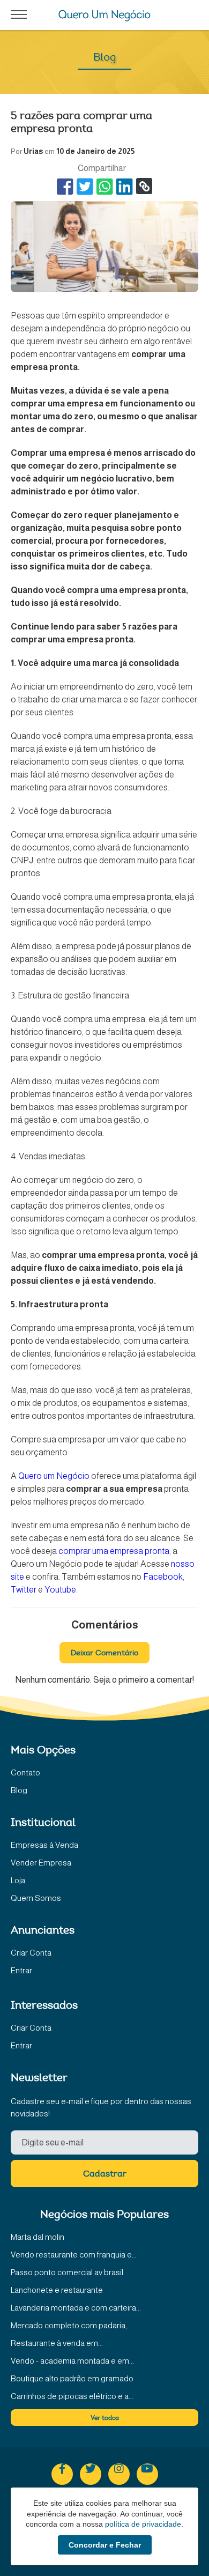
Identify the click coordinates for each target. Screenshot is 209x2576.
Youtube (60, 1590)
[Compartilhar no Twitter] (85, 186)
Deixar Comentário (104, 1654)
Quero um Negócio (54, 1476)
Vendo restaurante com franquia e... (74, 2255)
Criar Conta (31, 1953)
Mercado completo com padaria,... (71, 2325)
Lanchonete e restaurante (57, 2290)
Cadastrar (105, 2174)
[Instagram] (119, 2474)
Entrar (21, 1970)
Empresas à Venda (44, 1845)
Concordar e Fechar (105, 2545)
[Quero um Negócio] (105, 16)
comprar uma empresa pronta (114, 1551)
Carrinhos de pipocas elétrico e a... (72, 2396)
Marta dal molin (38, 2237)
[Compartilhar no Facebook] (65, 186)
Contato (25, 1772)
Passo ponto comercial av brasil (67, 2272)
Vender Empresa (41, 1863)
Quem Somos (36, 1898)
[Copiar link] (144, 186)
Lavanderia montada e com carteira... (76, 2308)
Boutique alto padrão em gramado (72, 2378)
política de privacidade (143, 2524)
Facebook (163, 1577)
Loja (18, 1880)
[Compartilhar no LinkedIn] (125, 186)
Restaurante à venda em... (57, 2343)
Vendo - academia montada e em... (72, 2361)
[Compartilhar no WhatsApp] (105, 186)
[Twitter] (91, 2474)
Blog (19, 1790)
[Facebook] (62, 2474)
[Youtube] (147, 2474)
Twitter (24, 1590)
